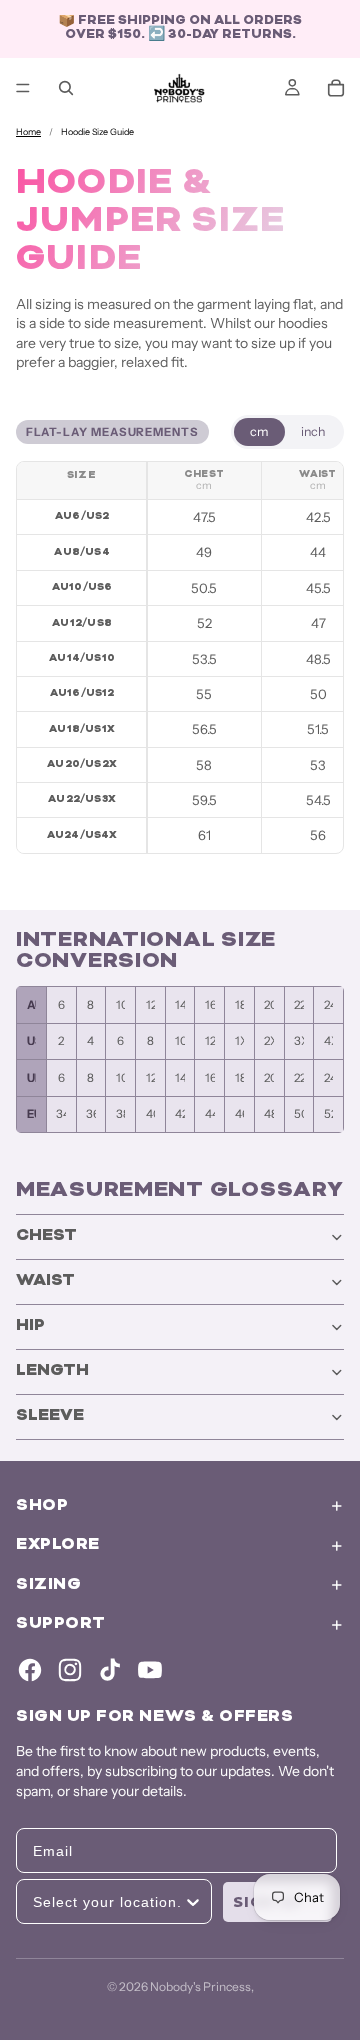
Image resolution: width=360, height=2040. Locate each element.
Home (28, 131)
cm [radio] (259, 431)
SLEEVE (50, 1416)
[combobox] (108, 1901)
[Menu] (23, 88)
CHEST (46, 1236)
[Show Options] (193, 1901)
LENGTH (52, 1371)
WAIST (45, 1281)
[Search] (66, 88)
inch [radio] (313, 431)
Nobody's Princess (200, 1986)
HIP (30, 1326)
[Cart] (336, 88)
